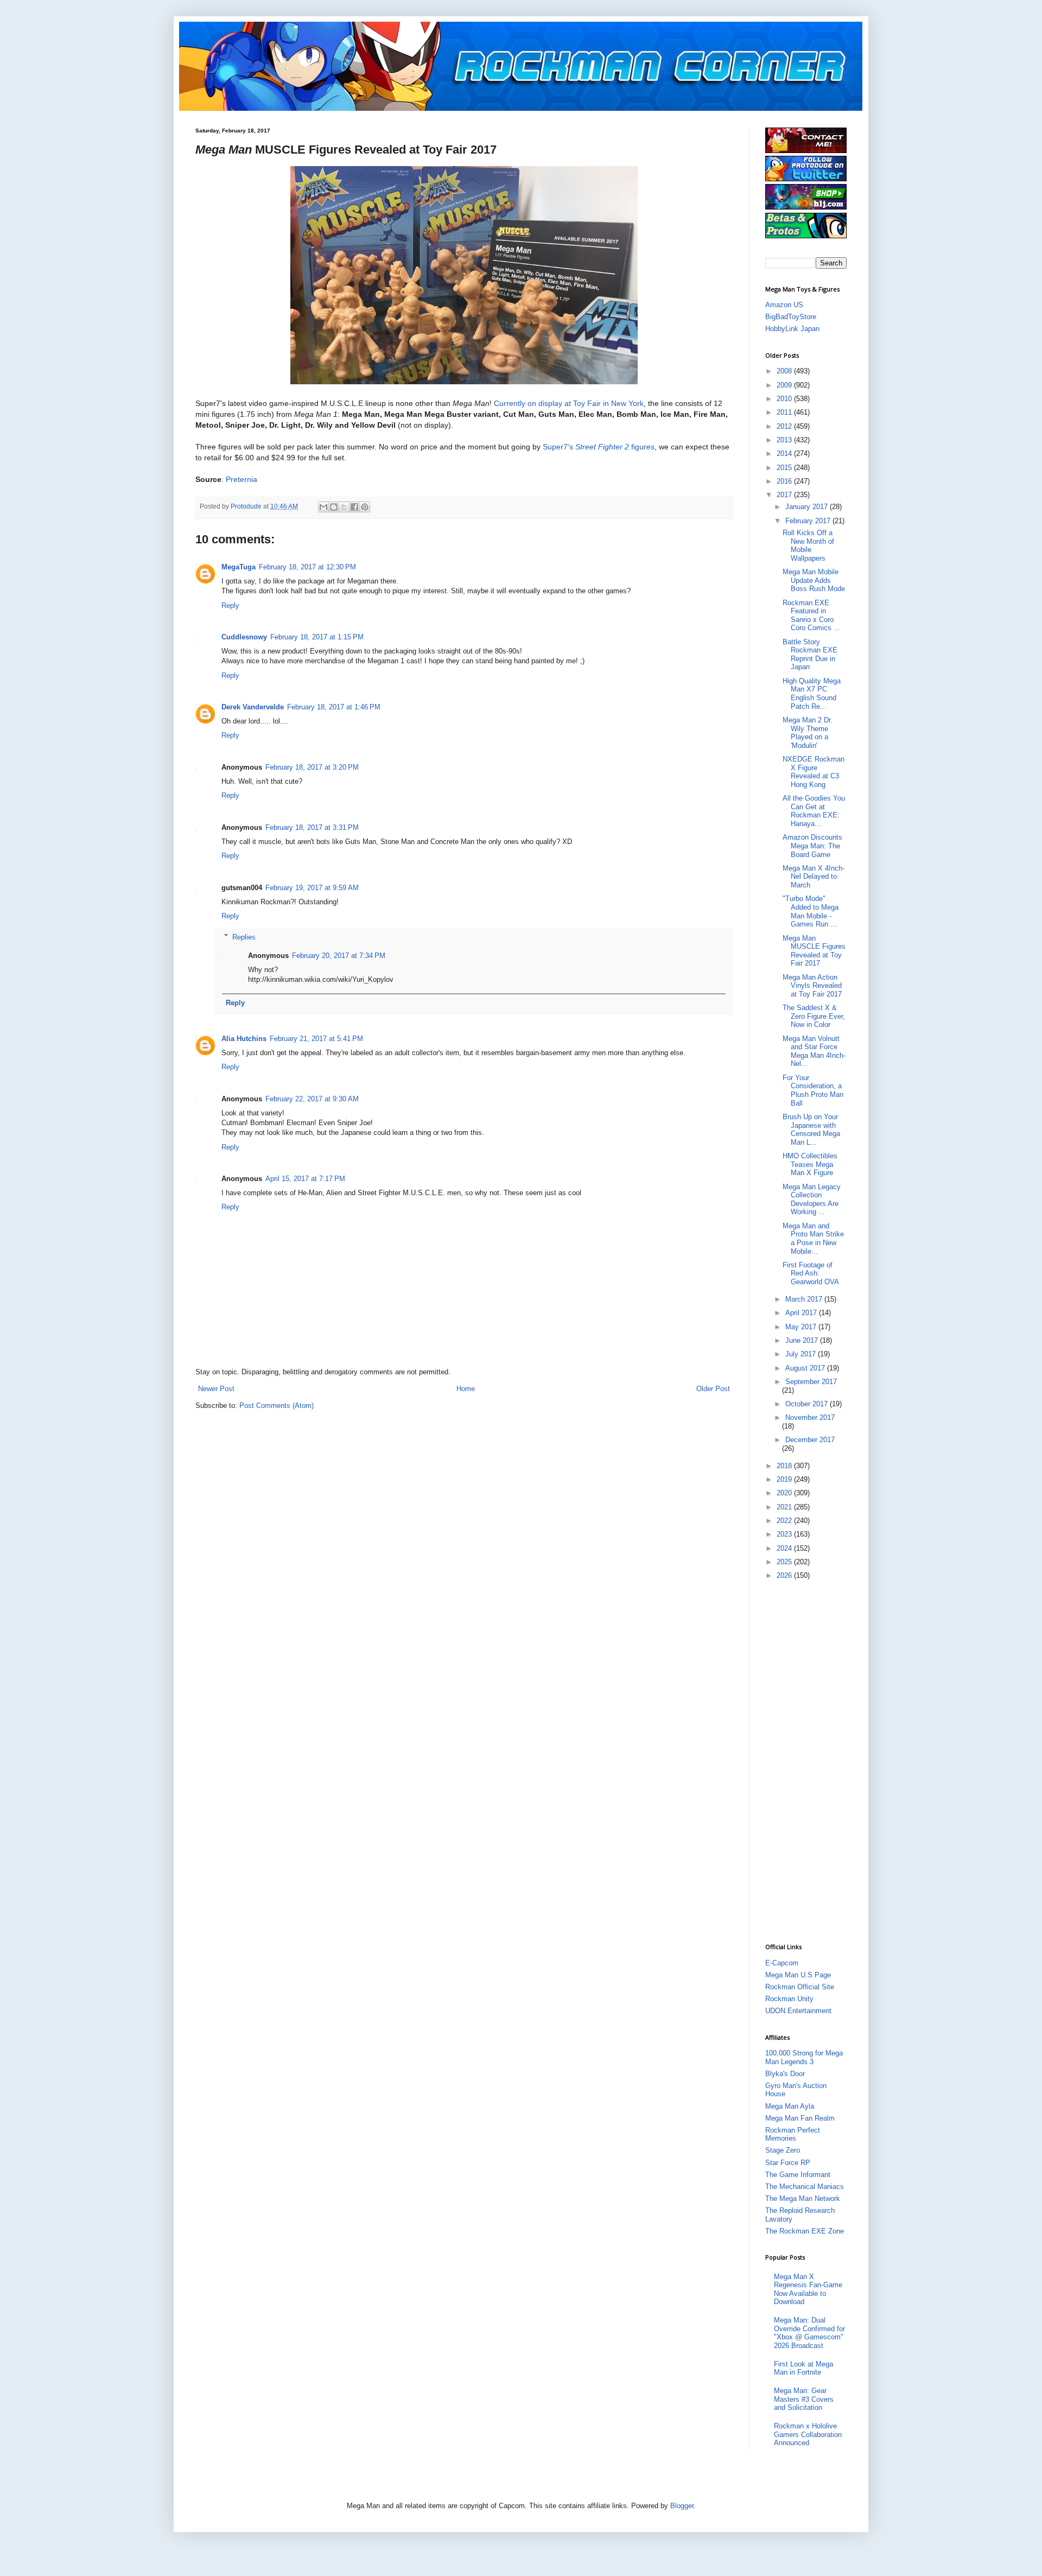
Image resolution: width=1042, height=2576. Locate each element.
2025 (785, 1562)
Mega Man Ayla (790, 2106)
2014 (785, 453)
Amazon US (784, 305)
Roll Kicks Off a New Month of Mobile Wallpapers (808, 545)
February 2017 (809, 521)
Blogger (682, 2506)
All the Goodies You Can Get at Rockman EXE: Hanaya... (814, 811)
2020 (785, 1493)
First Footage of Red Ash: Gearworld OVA (811, 1273)
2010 (785, 399)
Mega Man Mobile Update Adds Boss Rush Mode (814, 580)
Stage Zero (783, 2150)
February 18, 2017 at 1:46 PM (334, 707)
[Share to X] (344, 507)
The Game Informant (798, 2175)
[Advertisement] (809, 1761)
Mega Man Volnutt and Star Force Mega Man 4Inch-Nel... (814, 1051)
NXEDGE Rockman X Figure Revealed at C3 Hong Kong (814, 772)
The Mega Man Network (803, 2199)
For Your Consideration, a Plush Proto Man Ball (813, 1090)
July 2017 (802, 1354)
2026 (785, 1575)
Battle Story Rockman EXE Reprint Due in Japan (810, 655)
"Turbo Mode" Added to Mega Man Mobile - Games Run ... (811, 911)
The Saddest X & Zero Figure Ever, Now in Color (814, 1016)
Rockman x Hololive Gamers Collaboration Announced (808, 2434)
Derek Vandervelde (253, 707)
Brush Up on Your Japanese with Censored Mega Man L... (811, 1130)
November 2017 (810, 1417)
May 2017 (802, 1327)
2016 (785, 481)
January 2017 (808, 507)
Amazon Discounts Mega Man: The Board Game (812, 846)
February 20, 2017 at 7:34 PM (339, 956)
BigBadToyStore (791, 317)
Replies (244, 937)
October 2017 (808, 1404)
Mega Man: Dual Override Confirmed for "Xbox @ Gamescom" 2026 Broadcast (809, 2333)
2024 (785, 1548)
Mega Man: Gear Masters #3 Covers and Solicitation (804, 2399)
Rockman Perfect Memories (793, 2134)
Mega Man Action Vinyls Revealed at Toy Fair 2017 (812, 986)
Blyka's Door (785, 2074)
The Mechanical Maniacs (805, 2187)
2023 (785, 1534)
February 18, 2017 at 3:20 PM (312, 767)
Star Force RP (788, 2163)
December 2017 (810, 1440)
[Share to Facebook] (354, 507)
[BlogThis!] (334, 507)
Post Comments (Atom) (277, 1406)
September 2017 (811, 1382)
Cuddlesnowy (244, 637)
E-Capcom (782, 1963)
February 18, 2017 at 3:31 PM (312, 827)
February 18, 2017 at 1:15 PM (317, 637)
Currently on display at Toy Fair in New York (569, 403)
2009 (785, 385)
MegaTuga (239, 567)
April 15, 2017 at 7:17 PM (305, 1179)
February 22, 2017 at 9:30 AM (312, 1099)
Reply (230, 605)
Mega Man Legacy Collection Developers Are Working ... (812, 1200)
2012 (785, 426)
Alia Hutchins (244, 1039)
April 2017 (802, 1313)
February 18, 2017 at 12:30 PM (307, 567)
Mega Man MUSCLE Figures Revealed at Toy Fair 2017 (814, 951)
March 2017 (805, 1299)
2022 (785, 1521)
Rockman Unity (789, 1999)
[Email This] (323, 507)
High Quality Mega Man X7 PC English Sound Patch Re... (812, 694)
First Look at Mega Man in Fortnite (803, 2368)
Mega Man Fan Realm (800, 2118)
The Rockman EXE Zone (805, 2231)
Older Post (713, 1389)
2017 (785, 495)
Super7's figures (599, 447)
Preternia (242, 479)
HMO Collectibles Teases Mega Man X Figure (810, 1164)
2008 (785, 371)
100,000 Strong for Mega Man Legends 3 (804, 2057)
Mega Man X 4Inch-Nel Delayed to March (814, 877)
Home (466, 1389)
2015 (785, 468)
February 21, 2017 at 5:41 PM (316, 1039)
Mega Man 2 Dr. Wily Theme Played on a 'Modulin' (808, 733)
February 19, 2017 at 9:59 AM (312, 888)
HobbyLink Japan (792, 329)
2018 (785, 1466)
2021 (785, 1507)
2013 (785, 440)
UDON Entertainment (798, 2011)
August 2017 (806, 1368)
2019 (785, 1479)
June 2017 (803, 1340)
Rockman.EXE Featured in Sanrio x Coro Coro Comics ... (811, 616)
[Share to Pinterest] (365, 507)
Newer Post (216, 1389)
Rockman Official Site (800, 1987)
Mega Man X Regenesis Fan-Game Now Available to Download (808, 2289)
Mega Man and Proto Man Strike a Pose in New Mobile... (813, 1239)
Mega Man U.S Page (798, 1975)
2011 (785, 412)
